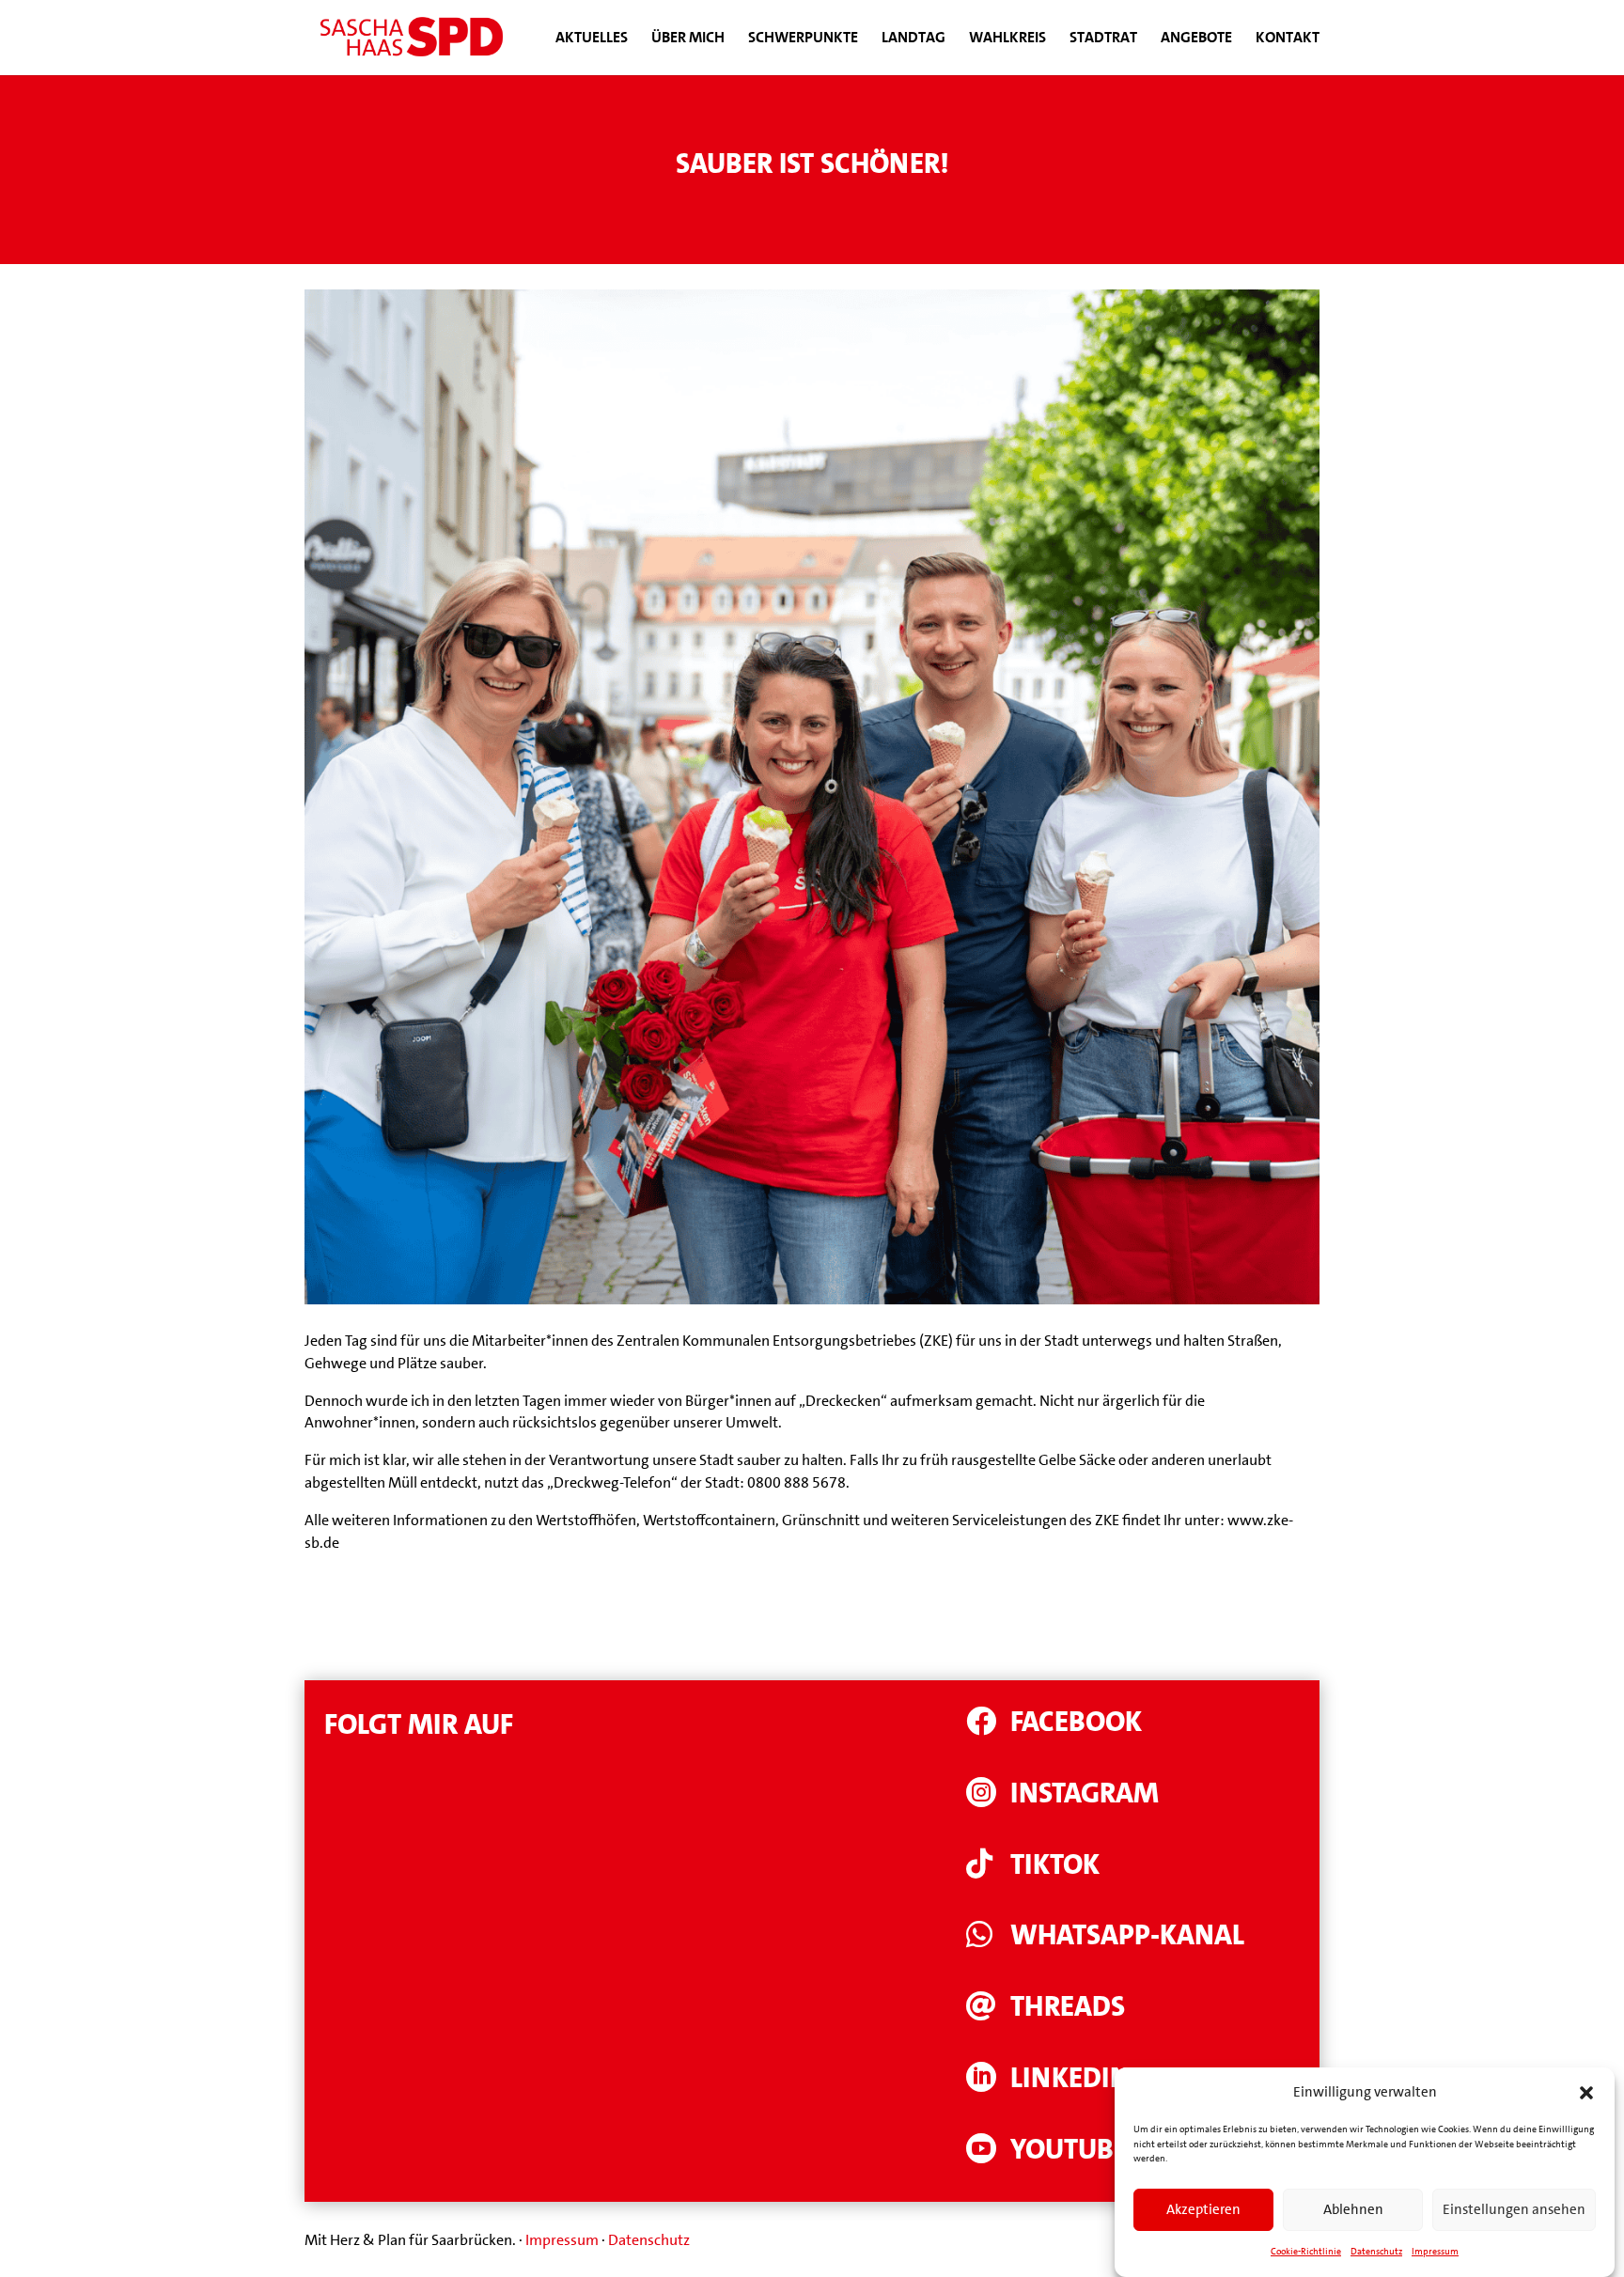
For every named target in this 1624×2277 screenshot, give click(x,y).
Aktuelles (592, 39)
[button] (1586, 2093)
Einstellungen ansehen (1514, 2210)
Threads (1068, 2007)
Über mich (688, 39)
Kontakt (1288, 39)
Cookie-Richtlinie (1306, 2251)
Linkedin (1070, 2078)
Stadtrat (1103, 39)
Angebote (1196, 39)
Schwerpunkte (803, 39)
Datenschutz (1376, 2251)
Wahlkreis (1007, 39)
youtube (1069, 2150)
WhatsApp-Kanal (1127, 1935)
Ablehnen (1353, 2210)
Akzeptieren (1203, 2210)
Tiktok (1055, 1865)
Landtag (913, 39)
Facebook (1076, 1722)
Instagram (1085, 1794)
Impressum (1435, 2251)
